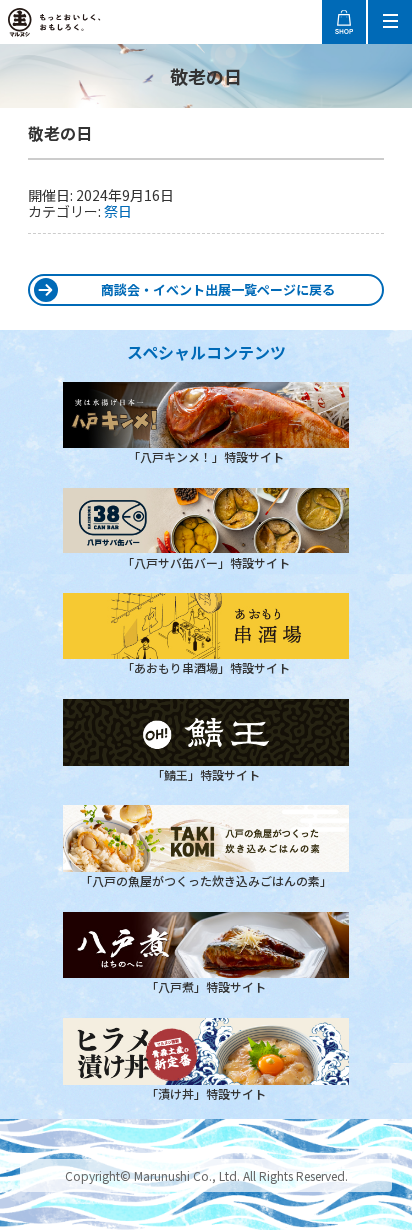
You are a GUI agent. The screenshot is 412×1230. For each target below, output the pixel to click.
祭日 (118, 211)
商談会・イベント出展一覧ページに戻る (218, 289)
